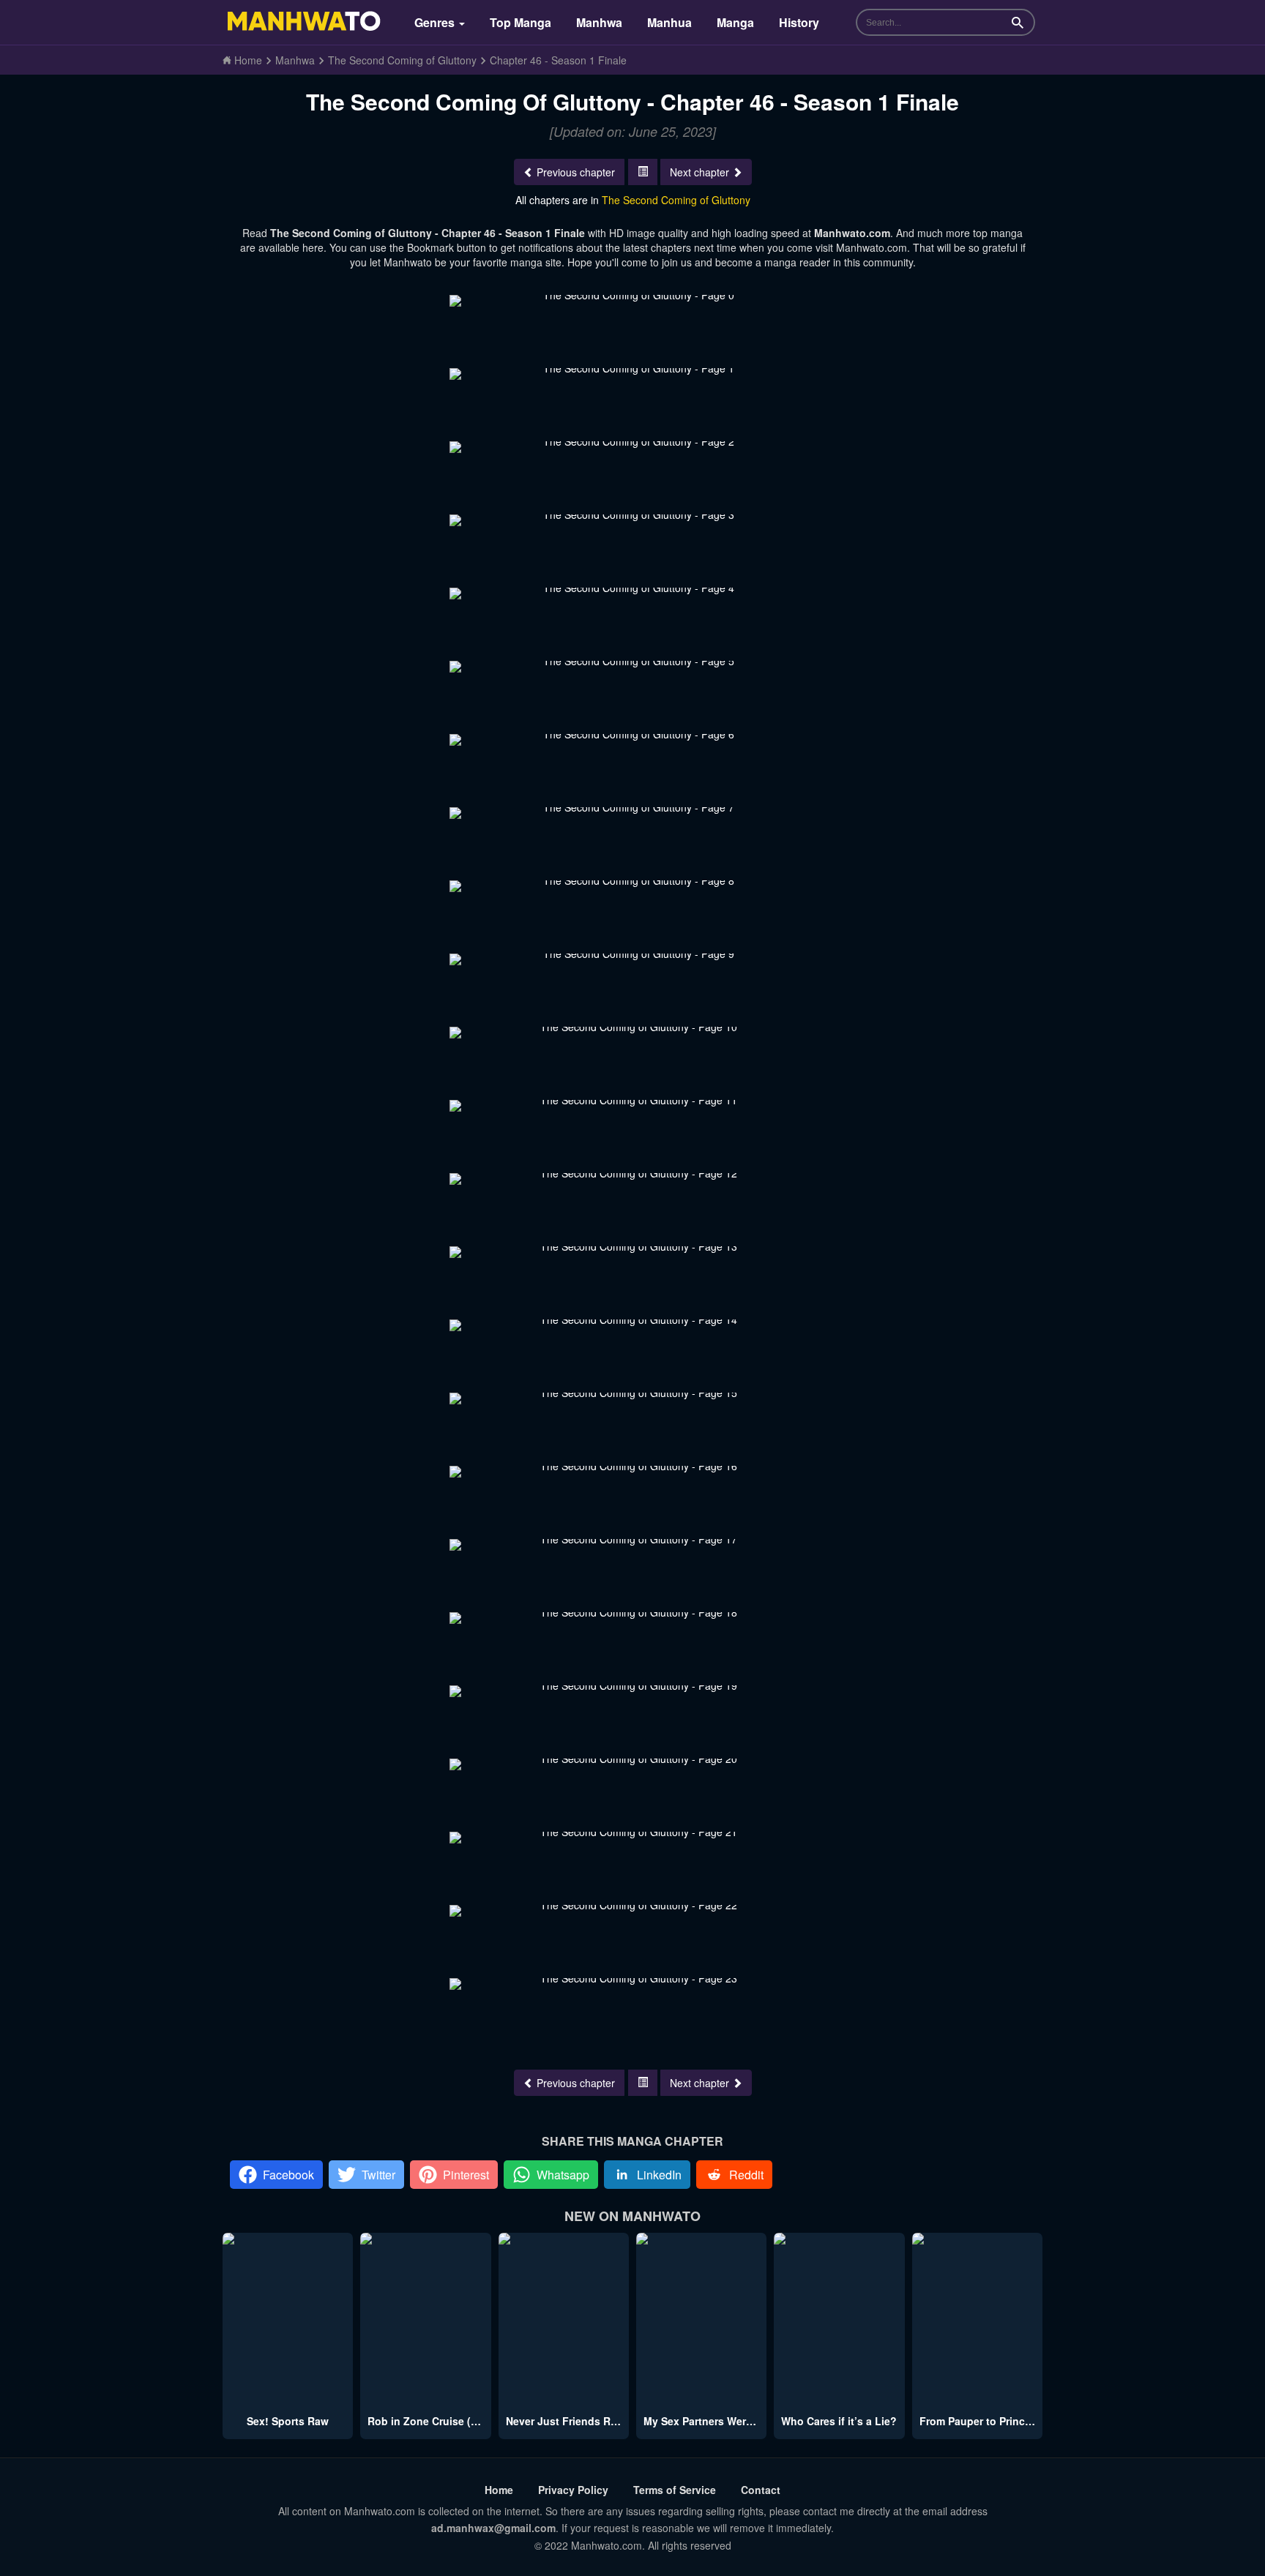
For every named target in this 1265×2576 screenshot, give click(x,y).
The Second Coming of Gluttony (676, 200)
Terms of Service (675, 2490)
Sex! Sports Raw (288, 2421)
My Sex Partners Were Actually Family (738, 2421)
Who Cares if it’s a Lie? (839, 2421)
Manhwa (599, 22)
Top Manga (520, 22)
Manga (735, 22)
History (799, 22)
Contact (761, 2490)
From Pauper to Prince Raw (987, 2421)
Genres (436, 22)
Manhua (669, 22)
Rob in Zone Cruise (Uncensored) (451, 2421)
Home (499, 2490)
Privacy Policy (573, 2490)
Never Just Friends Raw (565, 2421)
